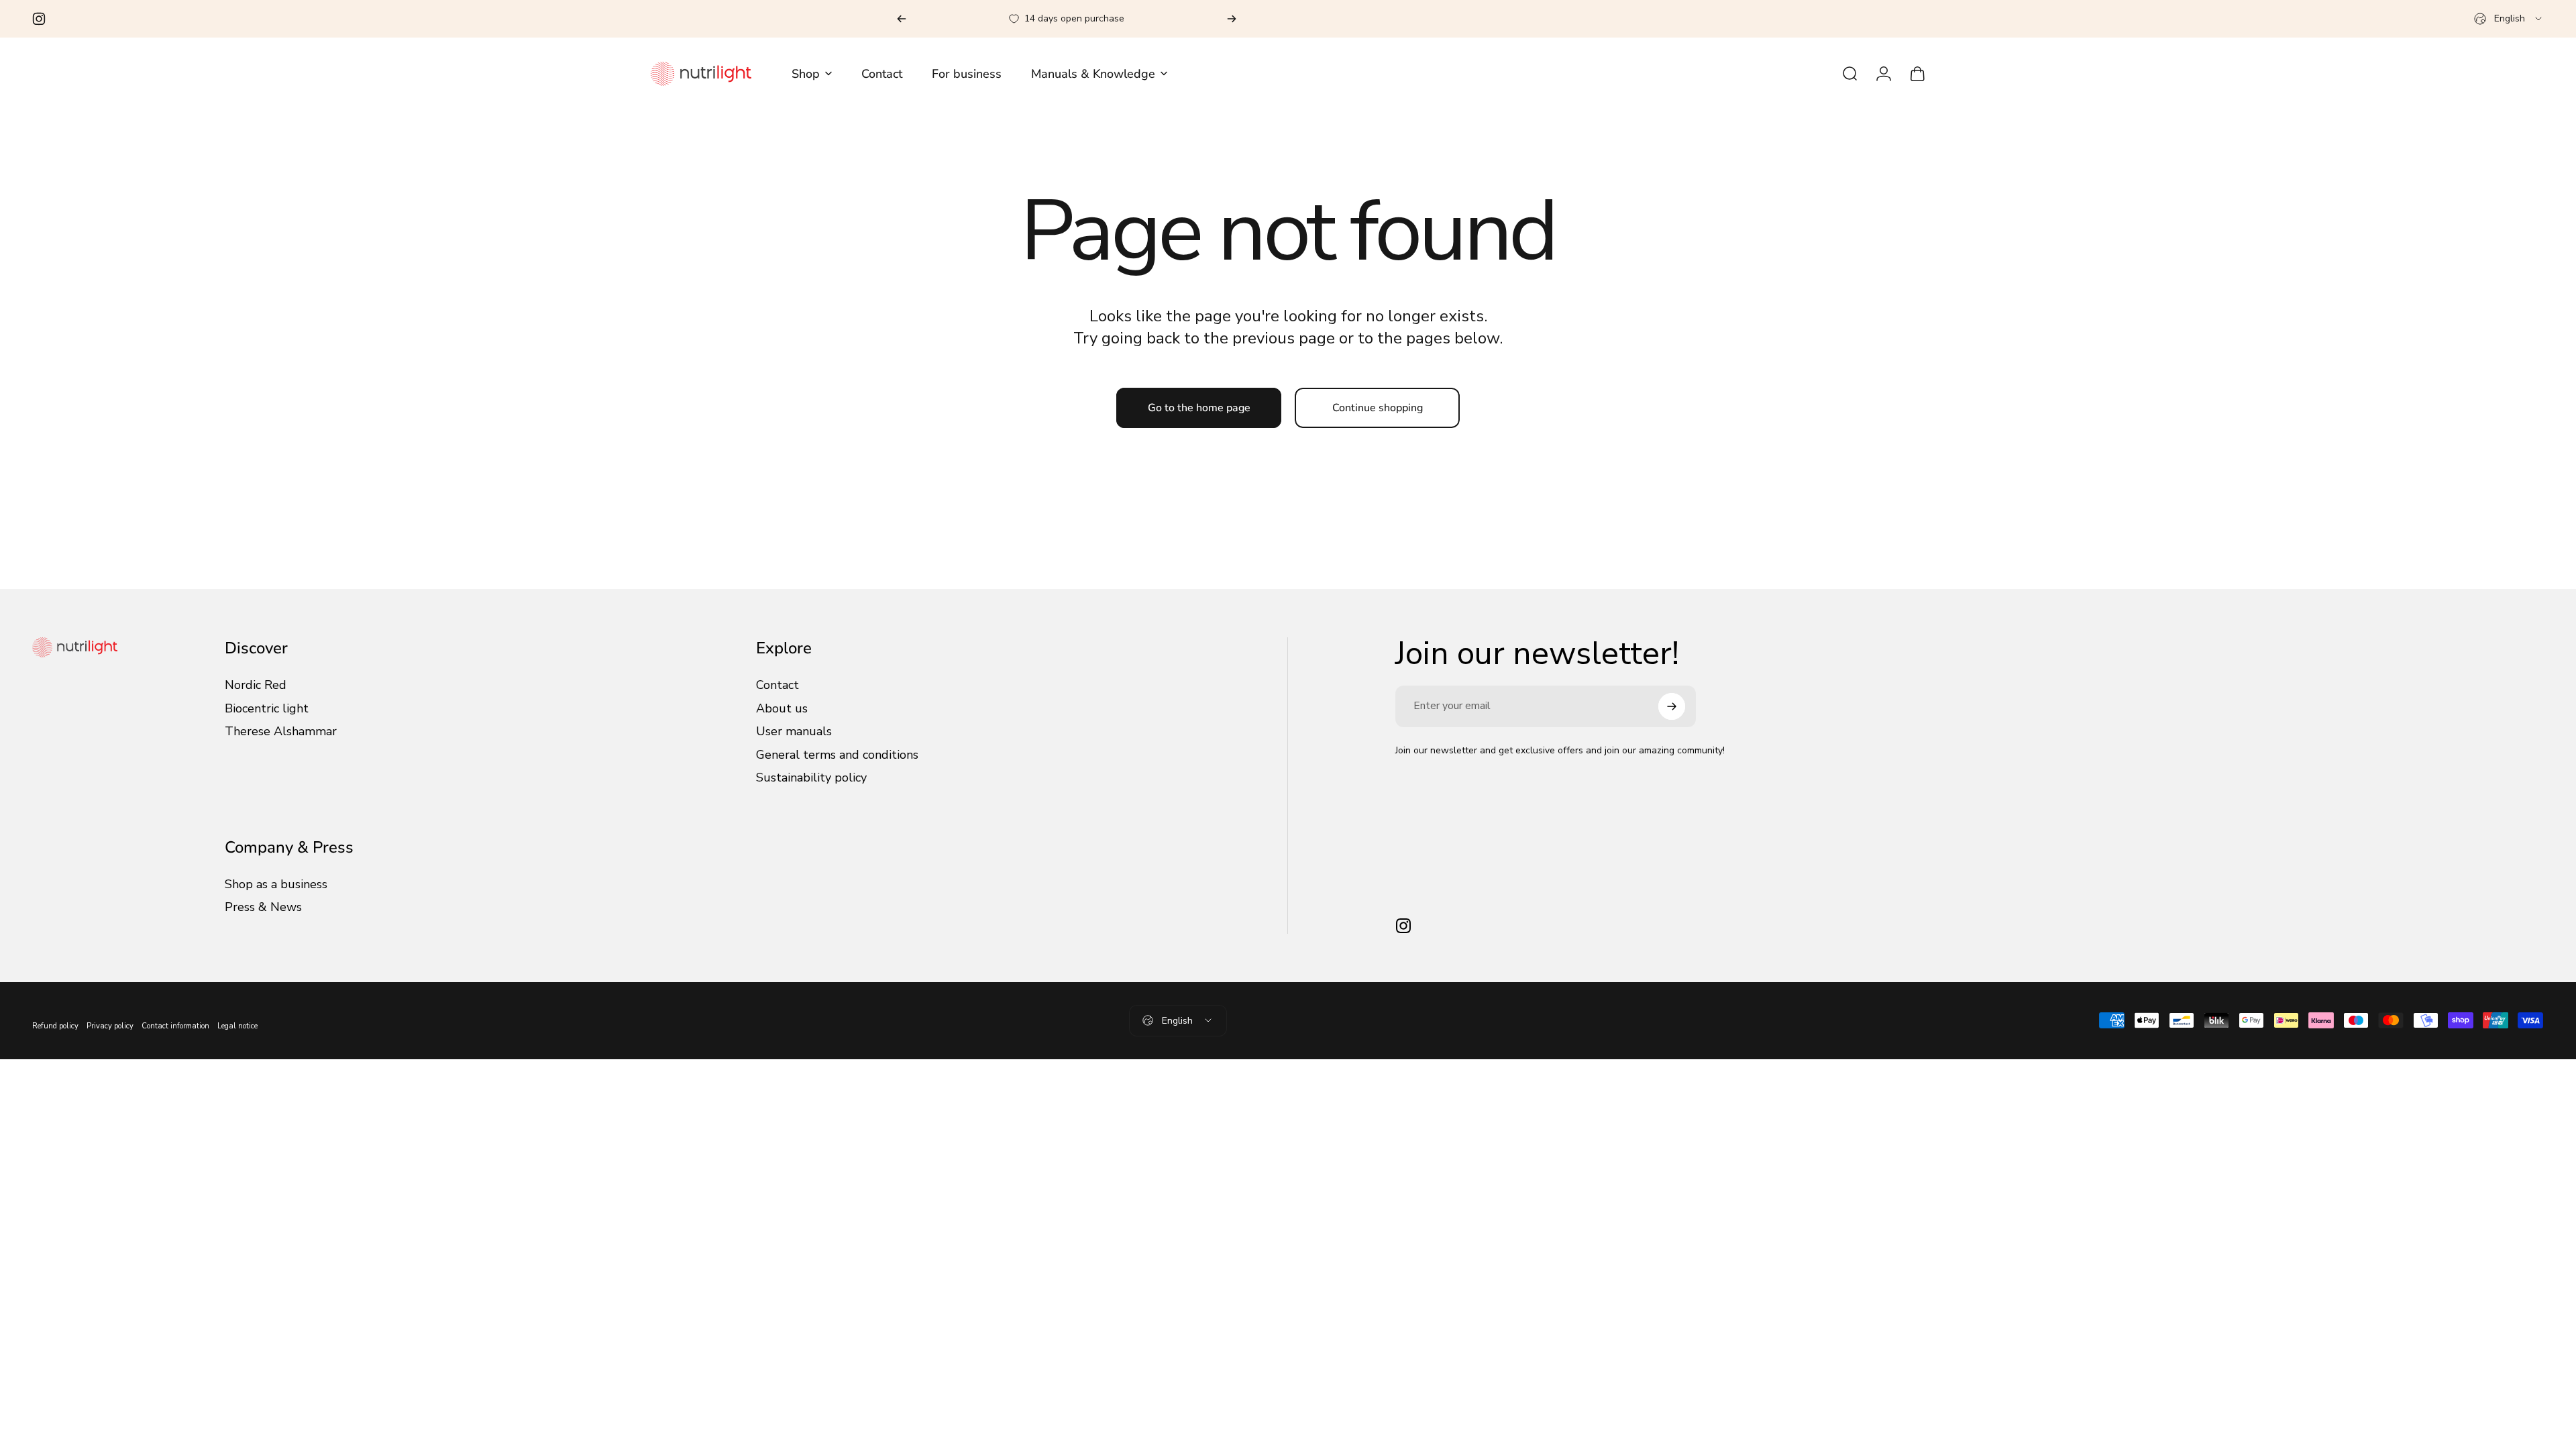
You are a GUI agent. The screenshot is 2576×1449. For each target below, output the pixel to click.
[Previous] (902, 19)
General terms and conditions (837, 755)
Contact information (175, 1026)
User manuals (794, 732)
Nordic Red (256, 685)
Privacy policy (110, 1026)
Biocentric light (267, 709)
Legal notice (237, 1026)
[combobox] (2509, 19)
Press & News (263, 907)
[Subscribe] (1672, 706)
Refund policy (55, 1026)
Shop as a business (276, 884)
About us (782, 709)
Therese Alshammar (281, 732)
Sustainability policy (811, 778)
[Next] (1232, 19)
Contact (777, 685)
